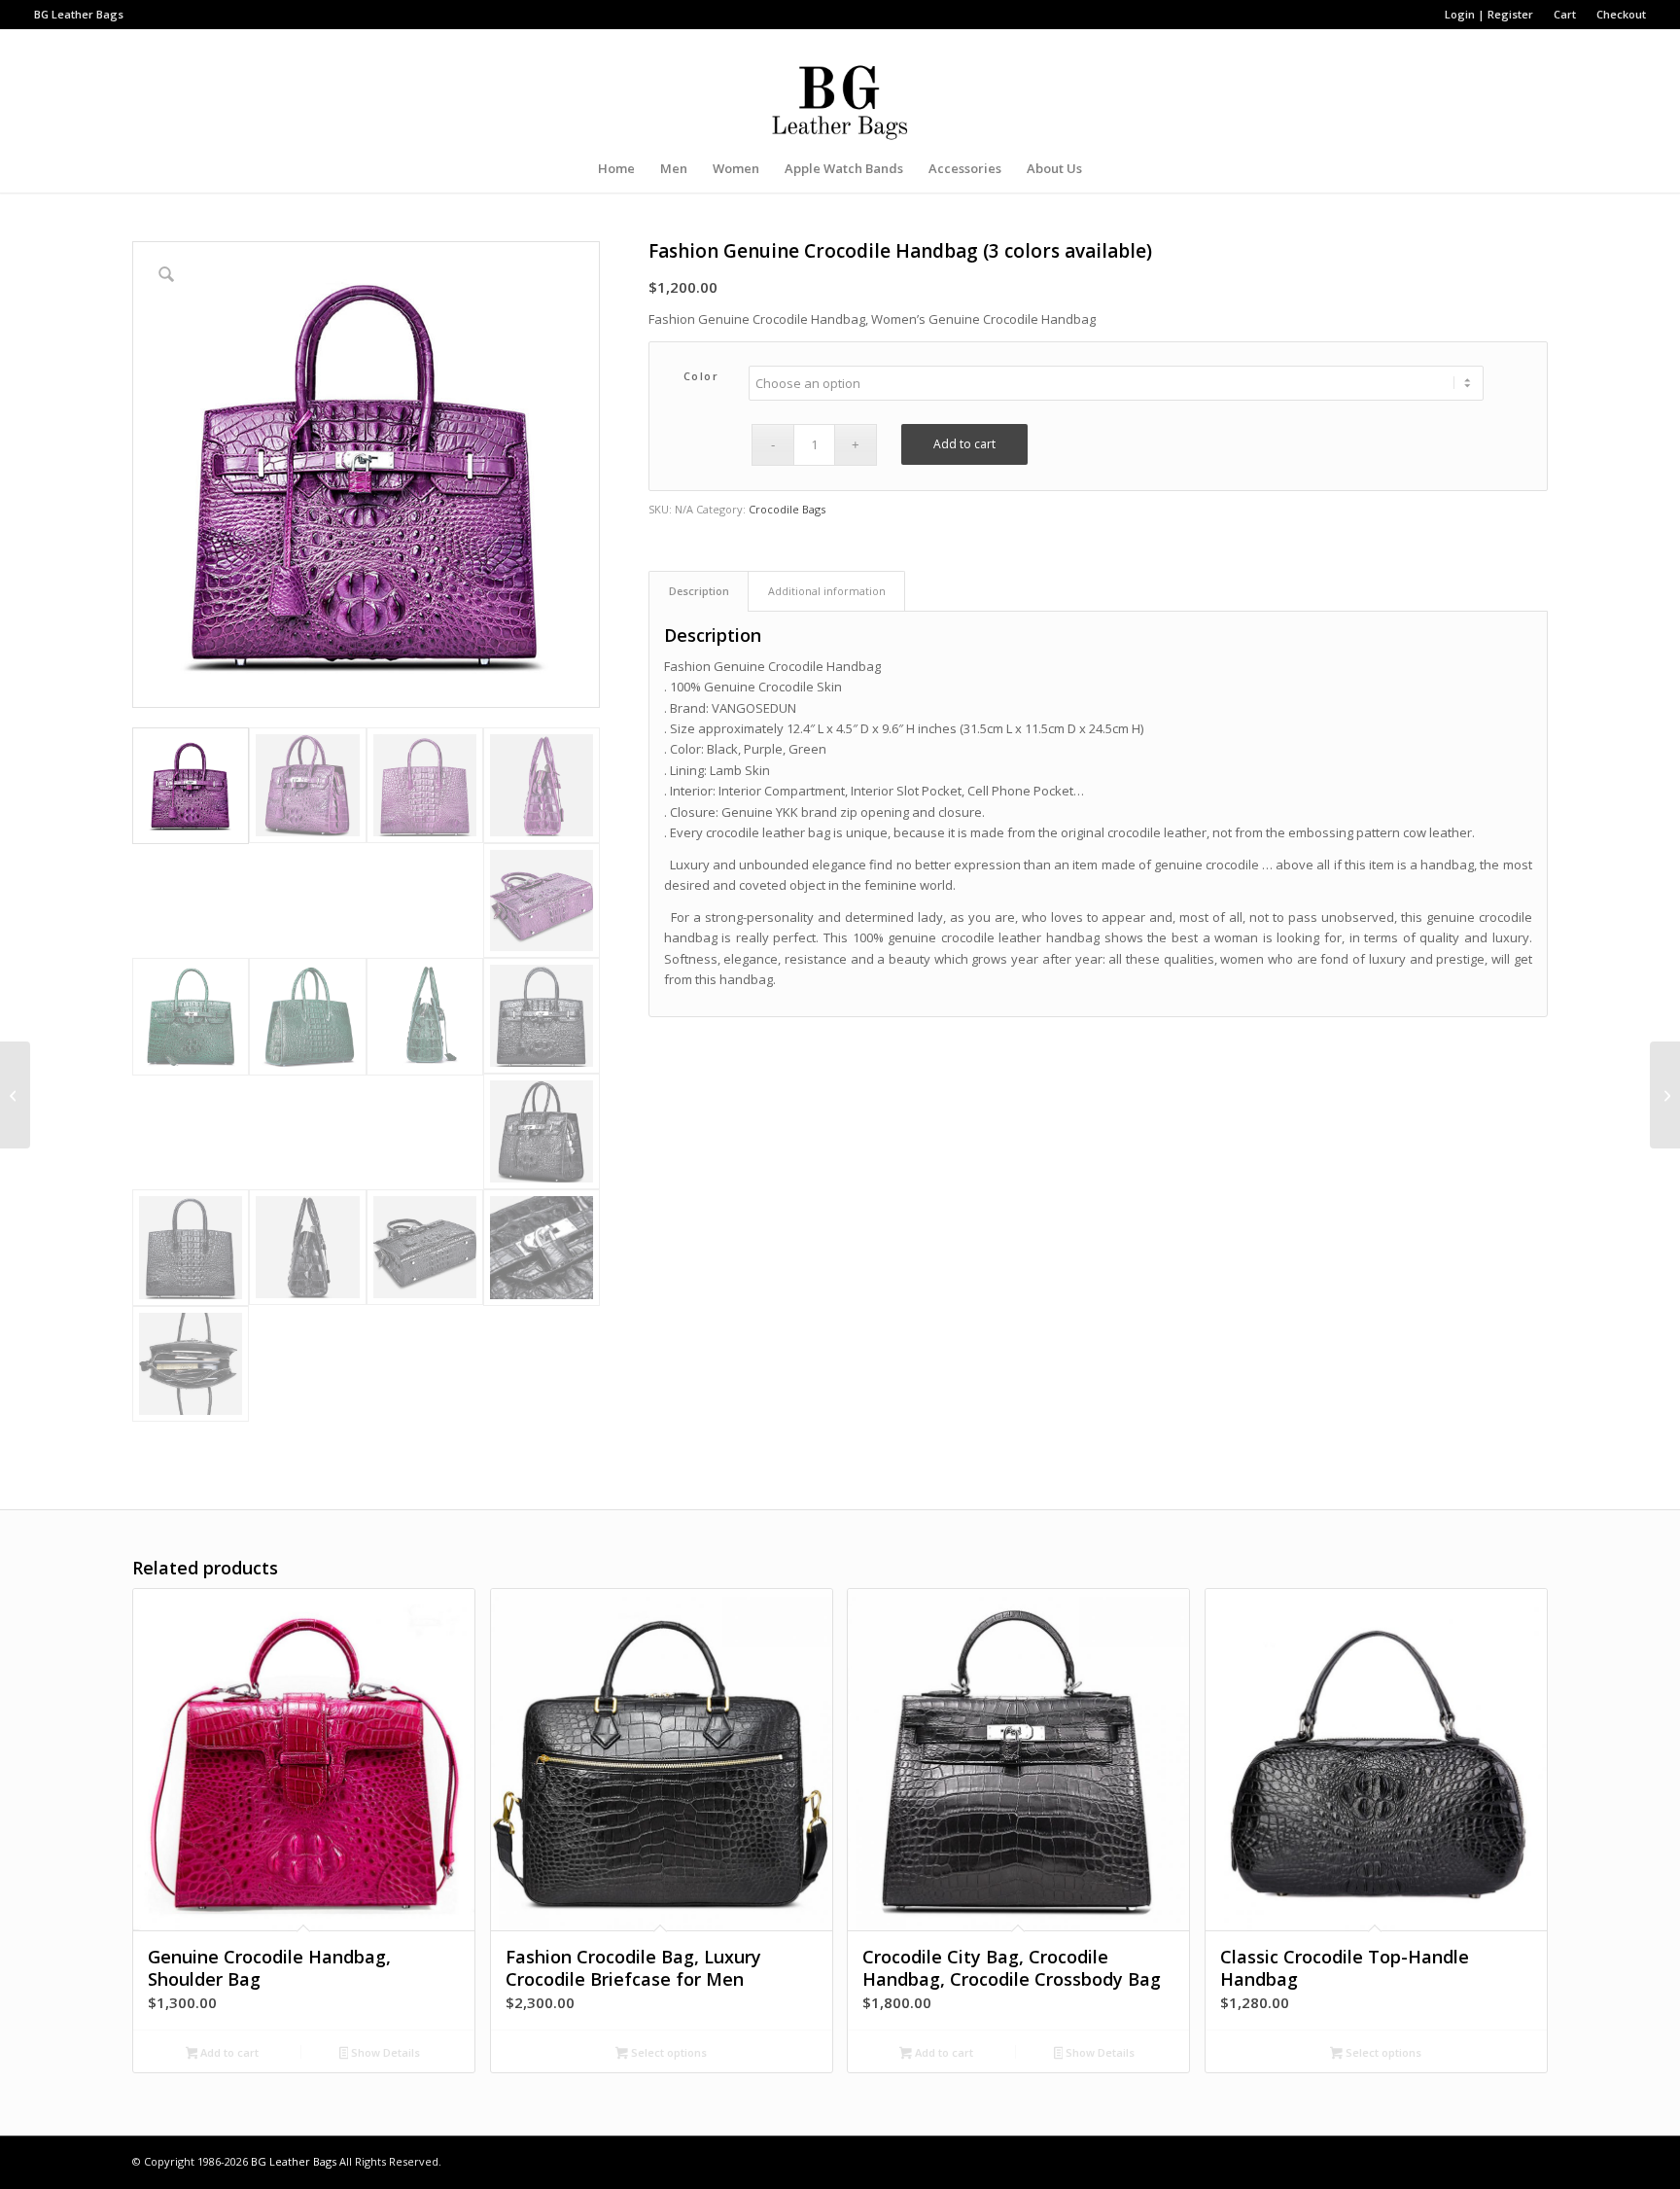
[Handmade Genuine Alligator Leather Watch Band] (15, 1095)
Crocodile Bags (787, 509)
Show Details (384, 2052)
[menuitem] (1489, 15)
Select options (667, 2052)
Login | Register (1489, 14)
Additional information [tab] (827, 591)
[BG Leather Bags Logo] (840, 87)
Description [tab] (699, 591)
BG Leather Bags (294, 2161)
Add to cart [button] (228, 2052)
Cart (1565, 14)
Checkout (1621, 14)
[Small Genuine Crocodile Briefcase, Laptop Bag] (1665, 1095)
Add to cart (964, 444)
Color (701, 376)
